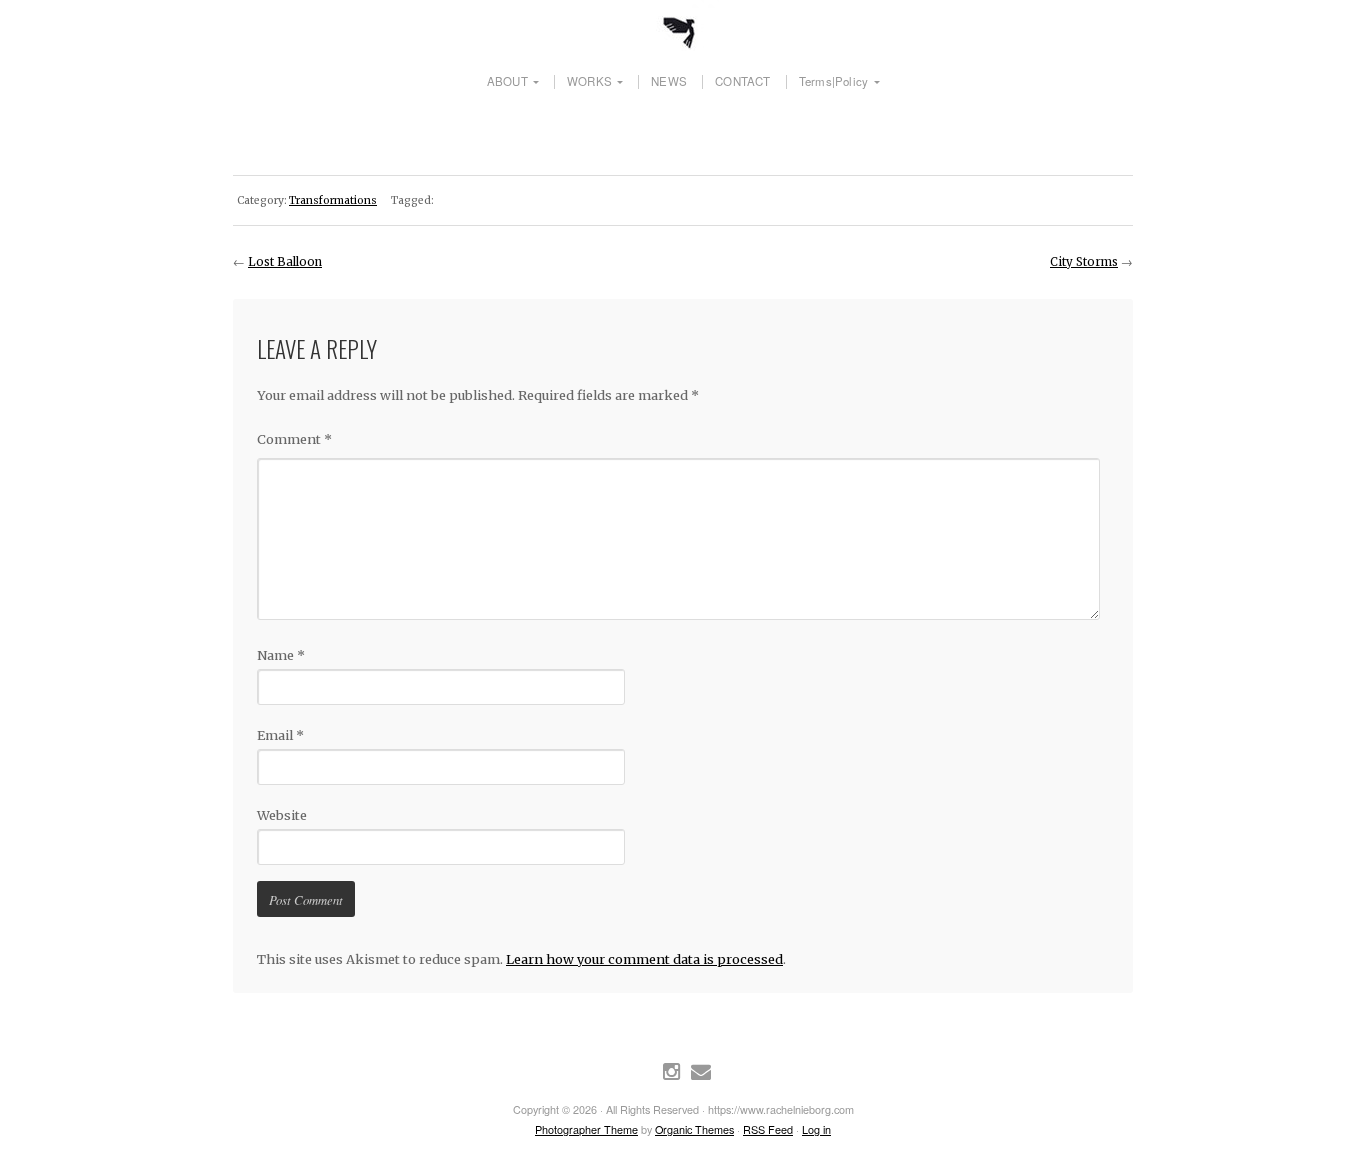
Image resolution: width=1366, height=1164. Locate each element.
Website (282, 815)
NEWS (669, 82)
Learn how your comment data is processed (644, 959)
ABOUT (507, 82)
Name (281, 655)
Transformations (333, 200)
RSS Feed (768, 1129)
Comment (294, 439)
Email (280, 735)
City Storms (1084, 262)
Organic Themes (694, 1129)
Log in (816, 1129)
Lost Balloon (285, 262)
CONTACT (742, 82)
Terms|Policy (833, 82)
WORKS (589, 82)
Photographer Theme (586, 1129)
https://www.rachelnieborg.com (683, 25)
